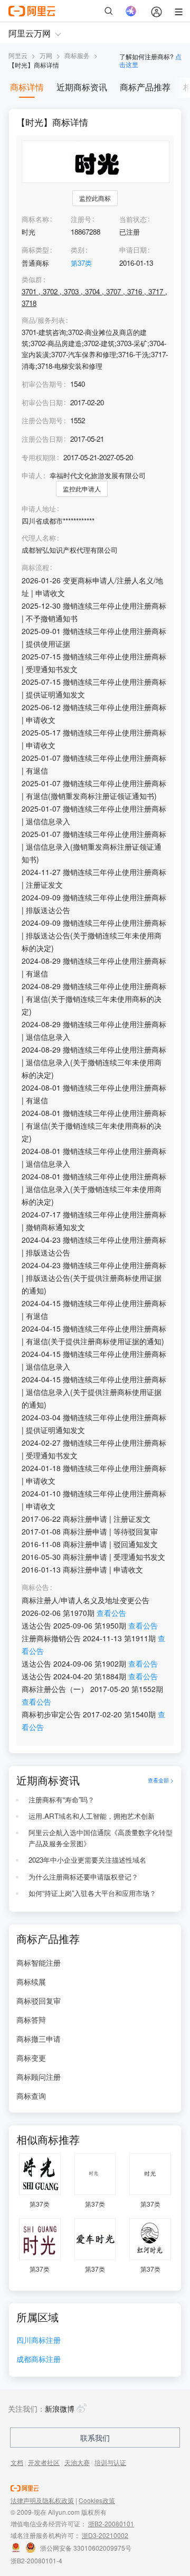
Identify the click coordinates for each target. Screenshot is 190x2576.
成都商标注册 (39, 2360)
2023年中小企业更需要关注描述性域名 (87, 1860)
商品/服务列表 (43, 320)
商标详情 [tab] (27, 87)
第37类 (81, 263)
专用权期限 (39, 457)
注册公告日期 (42, 439)
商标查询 (31, 2096)
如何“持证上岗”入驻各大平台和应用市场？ (92, 1893)
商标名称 (35, 219)
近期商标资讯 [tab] (82, 87)
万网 (46, 55)
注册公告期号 (42, 420)
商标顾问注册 (39, 2077)
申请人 (32, 475)
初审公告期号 (42, 384)
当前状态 (133, 219)
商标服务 (77, 55)
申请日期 (133, 250)
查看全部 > (161, 1780)
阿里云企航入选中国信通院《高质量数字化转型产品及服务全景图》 (101, 1838)
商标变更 (31, 2058)
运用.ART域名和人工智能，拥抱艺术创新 (92, 1816)
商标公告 (35, 1587)
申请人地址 (39, 509)
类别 (78, 250)
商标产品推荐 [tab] (145, 87)
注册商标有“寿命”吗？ (61, 1800)
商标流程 (35, 568)
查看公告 (111, 1613)
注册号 (81, 219)
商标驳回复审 (39, 2001)
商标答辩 (31, 2020)
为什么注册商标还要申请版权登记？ (83, 1877)
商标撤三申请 (39, 2039)
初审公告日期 (42, 402)
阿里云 (18, 55)
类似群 (32, 280)
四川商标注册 (39, 2341)
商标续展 (31, 1982)
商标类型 (35, 250)
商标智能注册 (39, 1963)
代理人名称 (39, 538)
